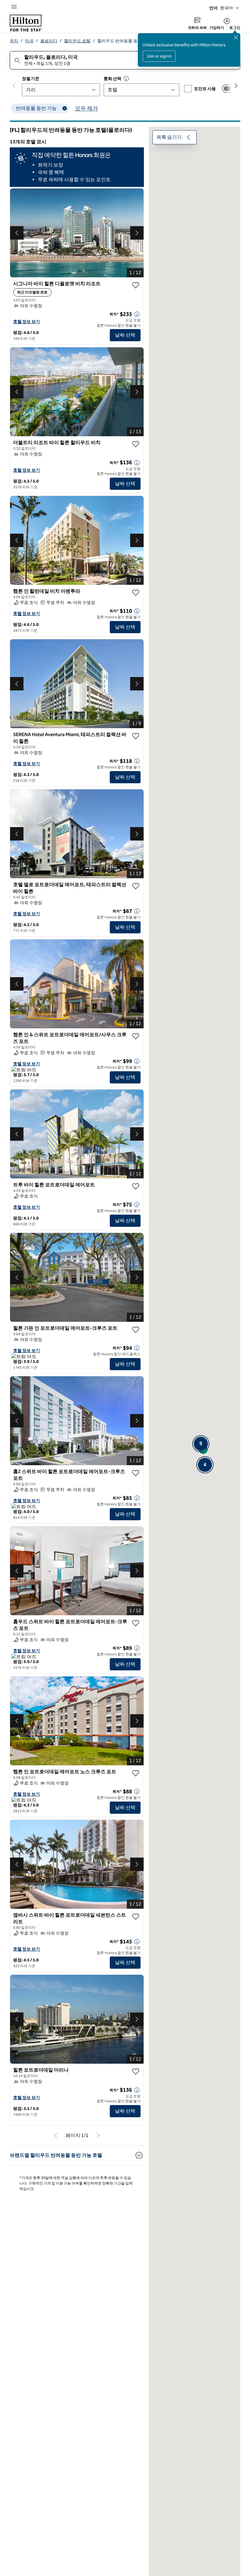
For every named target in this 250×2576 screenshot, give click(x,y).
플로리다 (49, 41)
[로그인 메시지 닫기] (236, 37)
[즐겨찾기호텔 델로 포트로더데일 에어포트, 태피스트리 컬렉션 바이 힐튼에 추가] (136, 886)
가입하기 (217, 28)
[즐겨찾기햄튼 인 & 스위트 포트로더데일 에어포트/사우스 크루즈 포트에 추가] (136, 1036)
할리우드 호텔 (77, 41)
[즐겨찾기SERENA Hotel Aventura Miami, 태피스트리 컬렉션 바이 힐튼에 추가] (136, 736)
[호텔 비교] (229, 89)
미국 (29, 41)
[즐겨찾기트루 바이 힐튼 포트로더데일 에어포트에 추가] (136, 1186)
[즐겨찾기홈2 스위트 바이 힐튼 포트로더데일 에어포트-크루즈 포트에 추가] (136, 1473)
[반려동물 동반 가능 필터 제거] (65, 108)
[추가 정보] (137, 314)
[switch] (229, 89)
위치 (14, 41)
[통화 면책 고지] (126, 79)
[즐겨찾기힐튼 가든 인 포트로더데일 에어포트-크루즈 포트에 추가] (136, 1330)
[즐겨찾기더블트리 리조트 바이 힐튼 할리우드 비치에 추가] (136, 444)
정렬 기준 (30, 79)
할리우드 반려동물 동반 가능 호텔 (129, 41)
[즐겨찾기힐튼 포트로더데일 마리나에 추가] (136, 2072)
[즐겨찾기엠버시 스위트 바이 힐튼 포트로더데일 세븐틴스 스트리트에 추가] (136, 1917)
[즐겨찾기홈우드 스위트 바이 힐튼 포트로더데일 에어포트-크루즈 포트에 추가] (136, 1623)
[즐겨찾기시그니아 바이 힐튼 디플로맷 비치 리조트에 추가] (136, 285)
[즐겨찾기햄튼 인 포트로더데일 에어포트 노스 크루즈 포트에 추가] (136, 1773)
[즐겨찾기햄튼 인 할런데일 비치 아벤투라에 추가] (136, 593)
